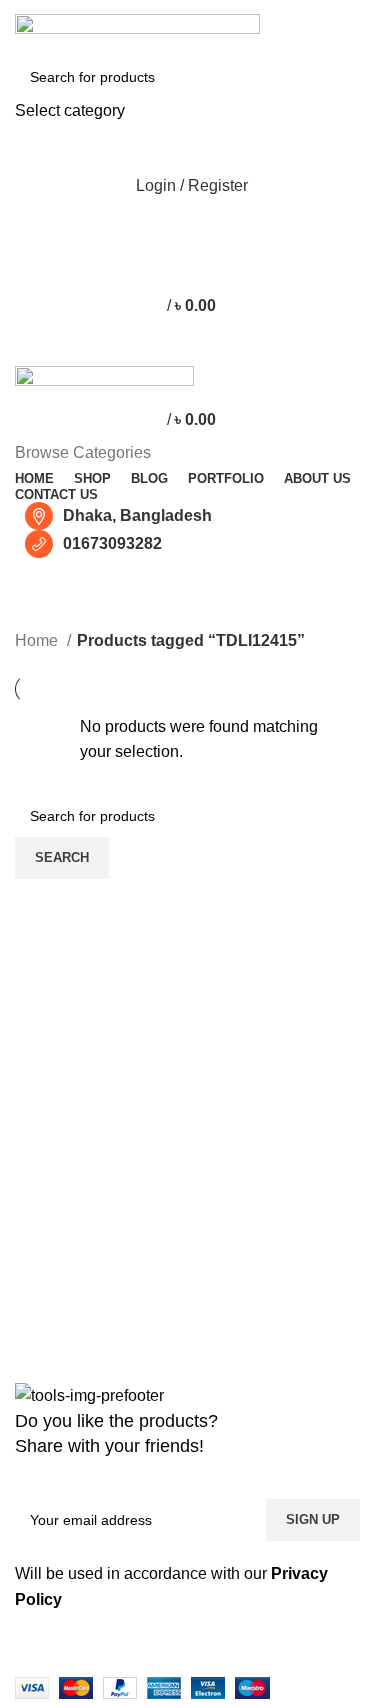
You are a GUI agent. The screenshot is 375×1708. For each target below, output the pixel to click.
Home (38, 640)
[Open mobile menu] (187, 346)
